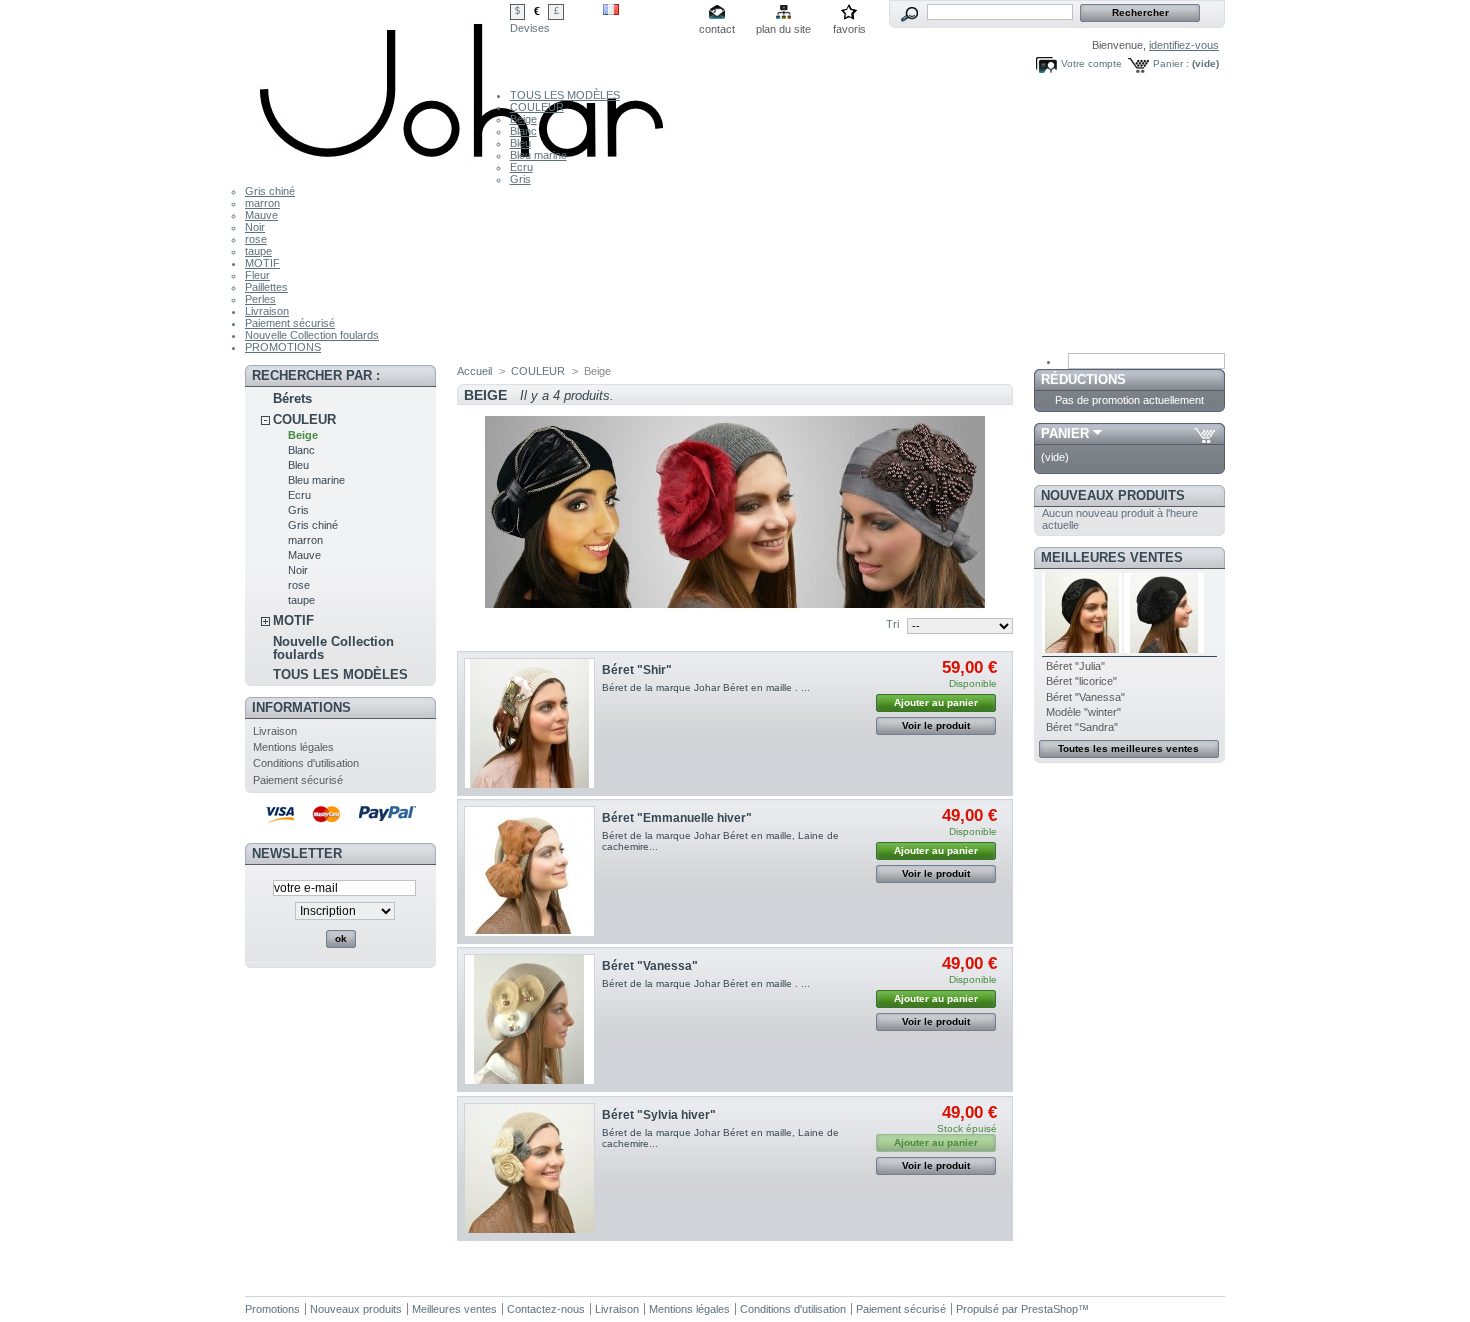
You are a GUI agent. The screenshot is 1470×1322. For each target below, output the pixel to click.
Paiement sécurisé (290, 323)
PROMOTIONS (283, 347)
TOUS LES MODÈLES (565, 95)
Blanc (523, 131)
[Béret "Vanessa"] (529, 1019)
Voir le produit (936, 725)
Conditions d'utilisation (306, 763)
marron (262, 203)
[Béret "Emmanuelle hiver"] (529, 871)
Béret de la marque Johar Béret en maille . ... (706, 687)
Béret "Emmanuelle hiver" (677, 818)
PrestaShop (1049, 1309)
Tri (892, 624)
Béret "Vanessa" (650, 966)
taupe (258, 251)
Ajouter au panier (936, 702)
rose (256, 239)
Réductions (1083, 379)
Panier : (1171, 63)
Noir (255, 227)
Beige (523, 119)
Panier (1065, 433)
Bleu (520, 143)
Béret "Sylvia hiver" (659, 1115)
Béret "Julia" (1075, 666)
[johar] (463, 163)
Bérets (292, 398)
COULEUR (537, 107)
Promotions (272, 1309)
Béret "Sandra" (1082, 727)
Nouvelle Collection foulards (312, 335)
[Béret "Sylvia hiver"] (529, 1168)
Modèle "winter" (1083, 712)
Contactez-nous (546, 1309)
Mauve (261, 215)
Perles (260, 299)
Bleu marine (538, 155)
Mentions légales (293, 747)
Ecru (521, 167)
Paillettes (266, 287)
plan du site (783, 29)
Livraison (267, 311)
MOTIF (262, 263)
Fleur (257, 275)
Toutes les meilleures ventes (1128, 748)
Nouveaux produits (1113, 495)
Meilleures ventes (1112, 557)
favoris (849, 29)
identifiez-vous (1184, 45)
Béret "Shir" (637, 670)
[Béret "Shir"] (529, 723)
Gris (520, 179)
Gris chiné (270, 191)
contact (717, 29)
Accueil (474, 371)
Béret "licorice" (1081, 681)
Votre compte (1091, 63)
